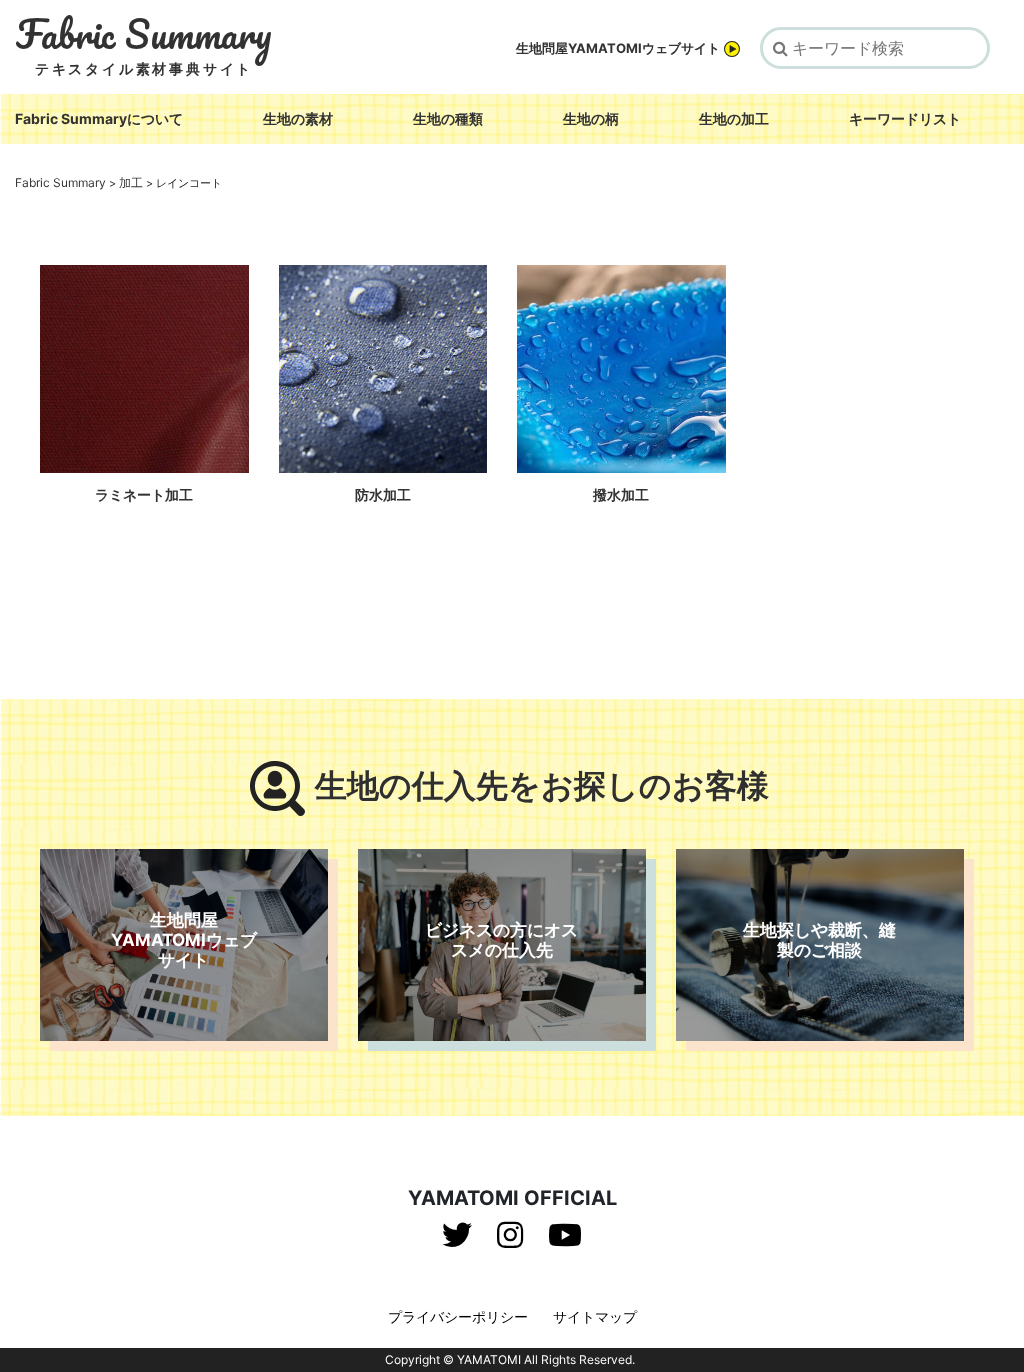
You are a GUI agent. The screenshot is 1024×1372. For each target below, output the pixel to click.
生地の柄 (591, 118)
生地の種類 (448, 118)
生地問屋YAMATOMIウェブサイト (618, 48)
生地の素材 (298, 118)
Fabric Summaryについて (99, 118)
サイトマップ (595, 1316)
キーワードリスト (905, 118)
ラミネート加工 (144, 494)
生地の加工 (734, 118)
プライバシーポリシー (458, 1316)
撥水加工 (621, 494)
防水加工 (383, 494)
